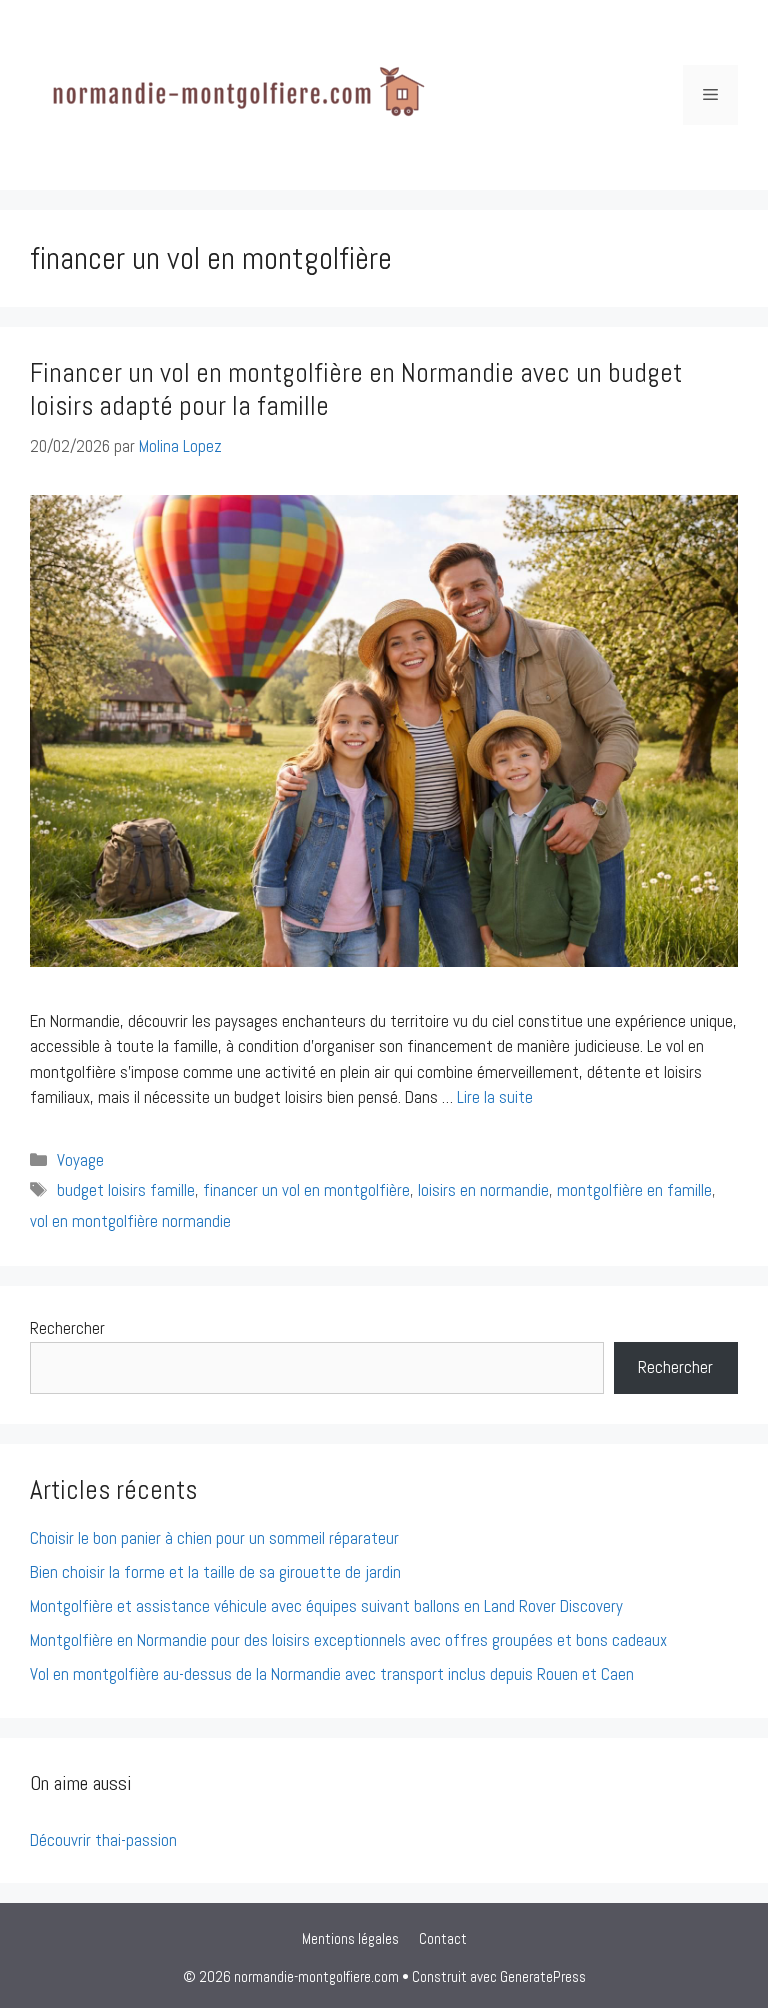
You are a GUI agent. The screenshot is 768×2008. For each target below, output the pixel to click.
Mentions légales (350, 1938)
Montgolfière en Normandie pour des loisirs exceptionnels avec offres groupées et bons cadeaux (348, 1640)
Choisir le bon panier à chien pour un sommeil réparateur (214, 1538)
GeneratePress (543, 1976)
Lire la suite (495, 1097)
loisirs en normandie (483, 1190)
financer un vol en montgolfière (306, 1190)
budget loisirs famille (126, 1190)
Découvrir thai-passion (103, 1840)
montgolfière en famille (634, 1190)
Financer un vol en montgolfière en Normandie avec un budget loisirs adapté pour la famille (356, 389)
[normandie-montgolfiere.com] (230, 93)
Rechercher (67, 1328)
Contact (443, 1938)
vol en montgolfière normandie (130, 1221)
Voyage (80, 1160)
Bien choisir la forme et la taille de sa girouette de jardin (215, 1572)
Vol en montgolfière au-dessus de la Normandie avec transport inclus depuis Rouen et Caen (332, 1674)
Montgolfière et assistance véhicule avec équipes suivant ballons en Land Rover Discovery (326, 1606)
